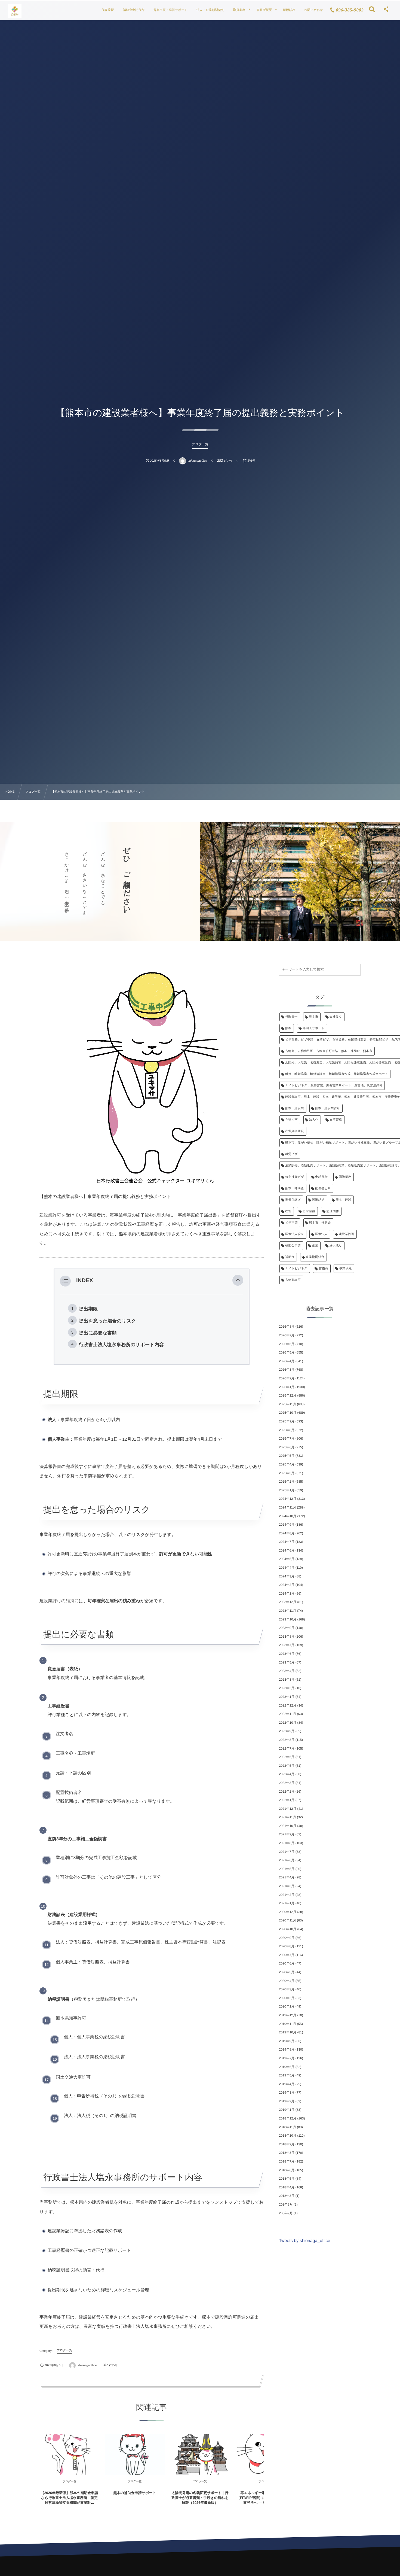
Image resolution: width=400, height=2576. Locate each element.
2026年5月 (287, 1352)
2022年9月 (287, 1731)
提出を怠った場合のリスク (107, 1321)
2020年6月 (287, 1963)
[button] (238, 1281)
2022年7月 (287, 1748)
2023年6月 (287, 1654)
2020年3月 (287, 1989)
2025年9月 (287, 1421)
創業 (315, 1246)
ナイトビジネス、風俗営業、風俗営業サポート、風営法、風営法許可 (334, 1085)
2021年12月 (288, 1809)
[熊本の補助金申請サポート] (135, 2455)
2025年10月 (288, 1413)
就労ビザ (291, 1154)
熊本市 (313, 1017)
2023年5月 (287, 1662)
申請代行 (322, 1177)
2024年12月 (288, 1499)
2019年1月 (287, 2110)
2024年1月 (287, 1593)
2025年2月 (287, 1482)
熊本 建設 (344, 1200)
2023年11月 (287, 1611)
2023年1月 (287, 1697)
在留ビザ (291, 1120)
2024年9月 (287, 1525)
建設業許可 (347, 1234)
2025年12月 (288, 1395)
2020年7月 (287, 1955)
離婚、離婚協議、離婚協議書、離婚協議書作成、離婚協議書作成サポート (337, 1074)
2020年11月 (287, 1920)
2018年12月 (288, 2118)
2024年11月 (287, 1507)
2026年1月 (287, 1387)
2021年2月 (287, 1895)
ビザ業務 (309, 1211)
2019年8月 (287, 2049)
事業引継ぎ (293, 1200)
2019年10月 (288, 2032)
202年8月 (286, 2204)
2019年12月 (288, 2015)
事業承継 (346, 1269)
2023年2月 (287, 1688)
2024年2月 (287, 1585)
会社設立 (336, 1017)
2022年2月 (287, 1792)
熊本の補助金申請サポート (135, 2493)
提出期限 (88, 1309)
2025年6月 (287, 1447)
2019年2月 (287, 2101)
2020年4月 (287, 1981)
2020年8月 (287, 1946)
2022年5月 (287, 1766)
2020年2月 (287, 1998)
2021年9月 (287, 1834)
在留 (288, 1211)
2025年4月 (287, 1464)
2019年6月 (287, 2067)
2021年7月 (287, 1852)
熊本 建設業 (295, 1108)
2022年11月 (287, 1714)
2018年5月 (287, 2179)
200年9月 (286, 2213)
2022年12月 (288, 1705)
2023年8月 (287, 1637)
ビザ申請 (291, 1223)
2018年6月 (287, 2170)
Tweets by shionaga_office (304, 2241)
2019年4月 (287, 2084)
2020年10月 (288, 1929)
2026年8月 (287, 1327)
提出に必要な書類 (98, 1333)
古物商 (323, 1269)
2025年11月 (287, 1404)
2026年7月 (287, 1335)
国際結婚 (318, 1200)
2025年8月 (287, 1430)
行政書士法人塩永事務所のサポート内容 (121, 1345)
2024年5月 (287, 1559)
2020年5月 (287, 1972)
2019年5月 (287, 2075)
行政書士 (291, 1017)
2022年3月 (287, 1783)
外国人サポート (314, 1028)
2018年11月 (287, 2127)
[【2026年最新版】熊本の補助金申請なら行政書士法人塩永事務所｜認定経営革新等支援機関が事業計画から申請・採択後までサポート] (69, 2455)
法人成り (336, 1246)
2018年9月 (287, 2144)
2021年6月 (287, 1860)
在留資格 (336, 1120)
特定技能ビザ (295, 1177)
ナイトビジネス (296, 1269)
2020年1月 (287, 2006)
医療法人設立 (295, 1234)
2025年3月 (287, 1473)
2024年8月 (287, 1533)
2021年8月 (287, 1843)
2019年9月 (287, 2041)
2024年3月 (287, 1576)
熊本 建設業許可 (328, 1108)
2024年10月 (288, 1516)
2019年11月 (287, 2024)
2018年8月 (287, 2153)
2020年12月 (288, 1912)
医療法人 (321, 1234)
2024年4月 (287, 1568)
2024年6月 (287, 1550)
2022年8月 (287, 1740)
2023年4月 (287, 1671)
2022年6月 (287, 1757)
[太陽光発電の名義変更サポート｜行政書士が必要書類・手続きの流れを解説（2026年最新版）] (200, 2455)
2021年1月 (287, 1903)
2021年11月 (287, 1817)
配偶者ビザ (323, 1188)
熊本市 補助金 (320, 1223)
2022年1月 (287, 1800)
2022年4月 (287, 1774)
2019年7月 (287, 2058)
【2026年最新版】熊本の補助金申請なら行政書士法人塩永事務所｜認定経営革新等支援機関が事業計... (69, 2498)
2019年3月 (287, 2093)
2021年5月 (287, 1869)
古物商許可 (293, 1280)
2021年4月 (287, 1877)
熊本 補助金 (295, 1188)
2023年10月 (288, 1619)
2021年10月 (288, 1826)
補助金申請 (293, 1246)
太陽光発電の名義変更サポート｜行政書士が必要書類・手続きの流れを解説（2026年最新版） (200, 2498)
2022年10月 (288, 1723)
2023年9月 (287, 1628)
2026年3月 (287, 1370)
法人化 (314, 1120)
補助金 (290, 1257)
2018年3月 (287, 2196)
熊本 (288, 1028)
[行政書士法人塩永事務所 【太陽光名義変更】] (15, 11)
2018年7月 (287, 2161)
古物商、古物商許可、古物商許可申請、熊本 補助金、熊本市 (329, 1051)
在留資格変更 (295, 1131)
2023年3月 (287, 1680)
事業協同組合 (315, 1257)
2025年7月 (287, 1438)
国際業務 (345, 1177)
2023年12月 (288, 1602)
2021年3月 (287, 1886)
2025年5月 (287, 1456)
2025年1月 (287, 1490)
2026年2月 (287, 1378)
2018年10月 (288, 2136)
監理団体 (333, 1211)
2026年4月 (287, 1361)
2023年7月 (287, 1645)
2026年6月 (287, 1344)
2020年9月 (287, 1938)
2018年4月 (287, 2187)
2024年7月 (287, 1542)
